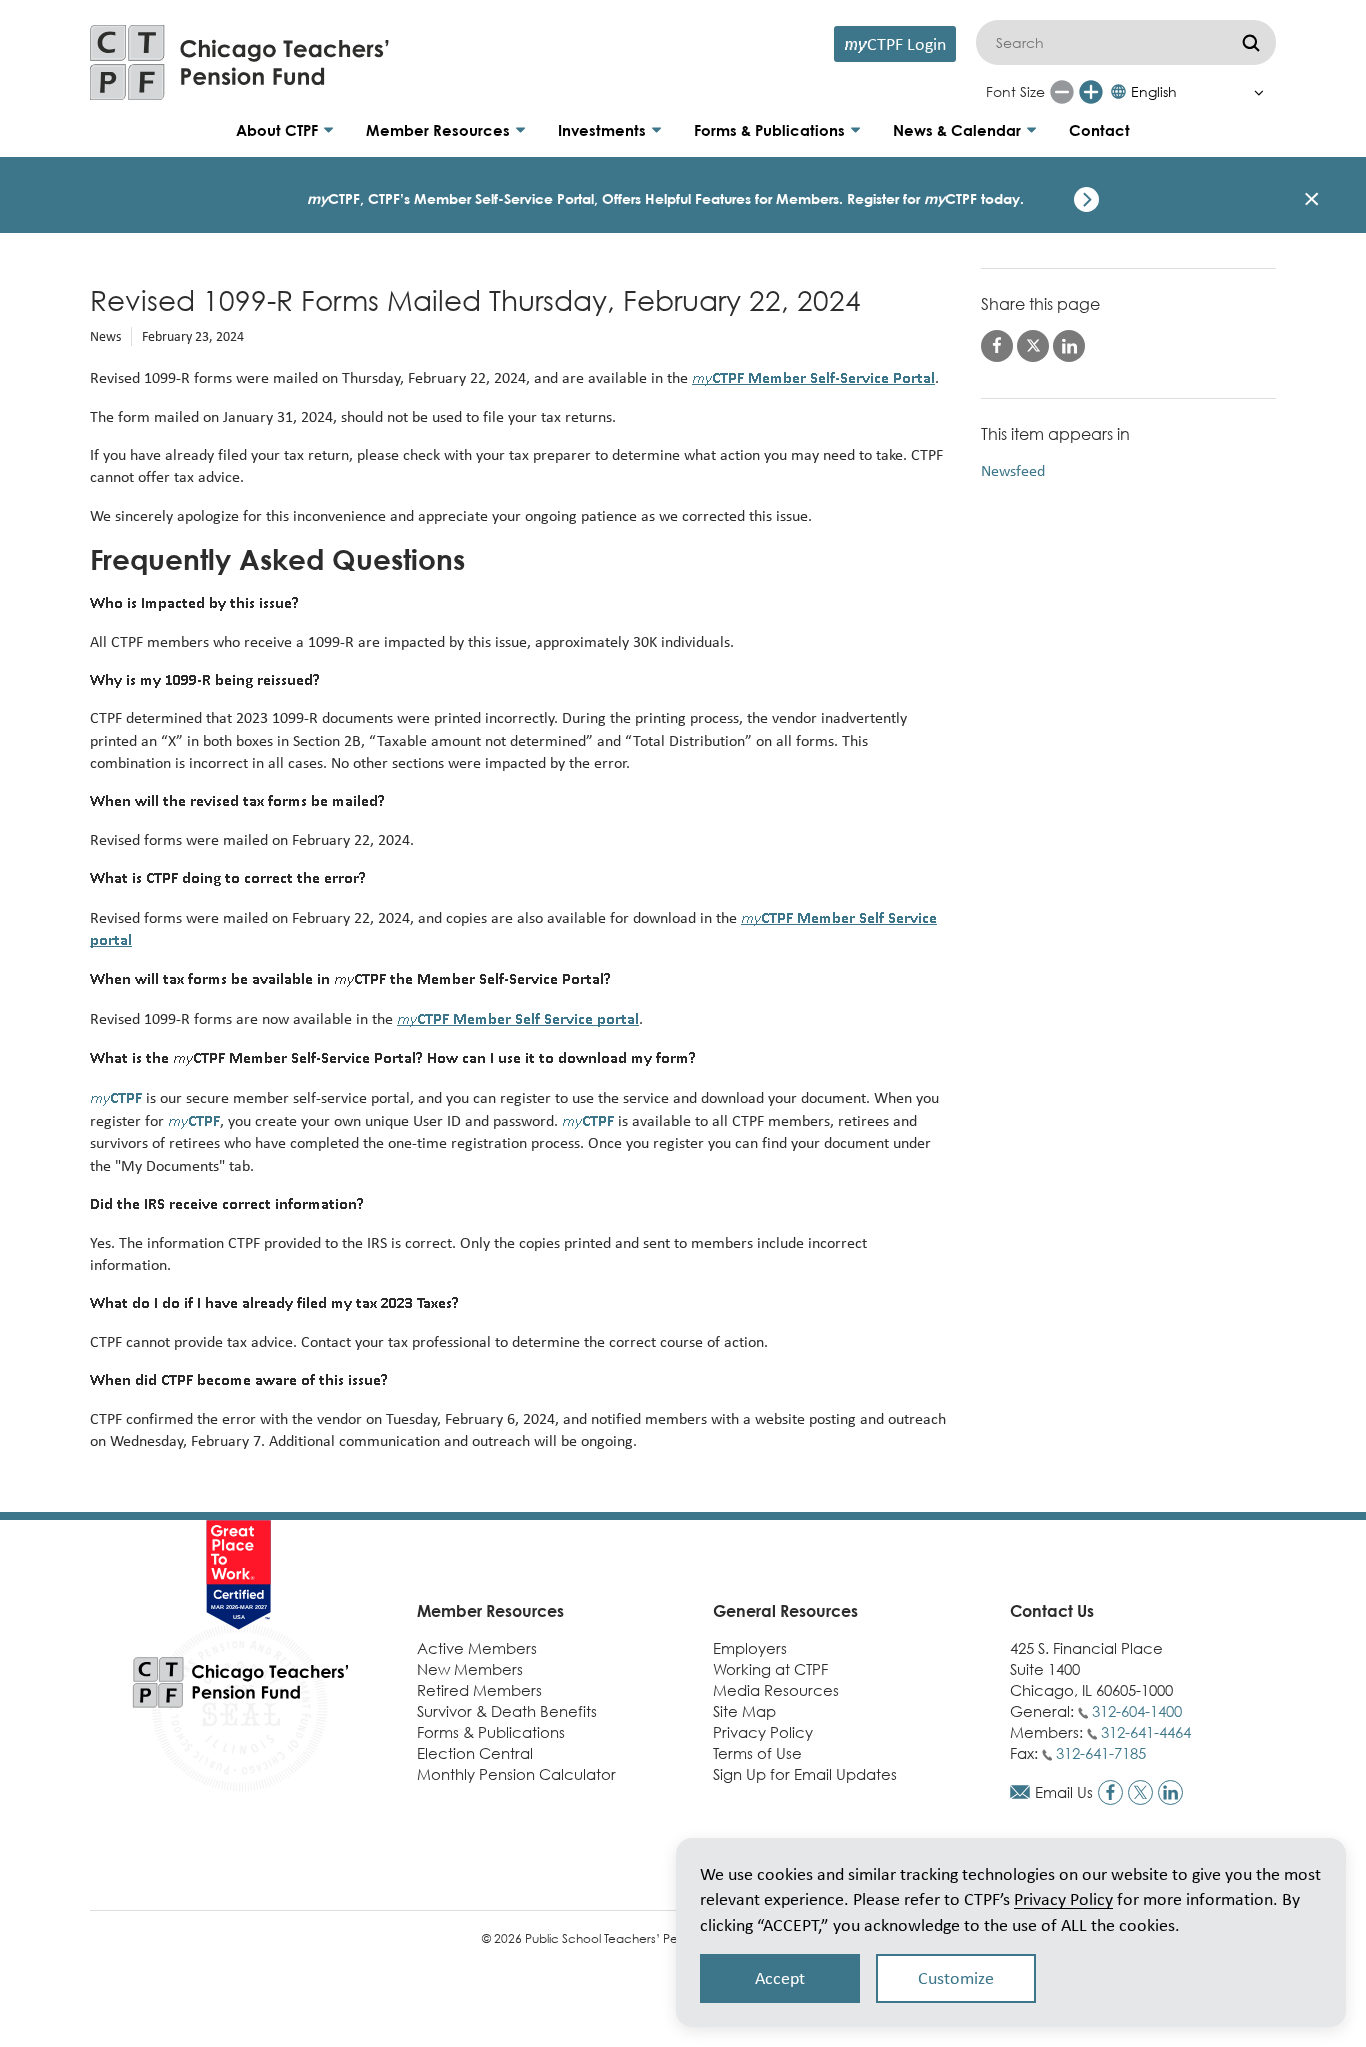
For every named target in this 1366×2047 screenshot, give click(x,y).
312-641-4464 (1146, 1732)
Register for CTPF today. (935, 198)
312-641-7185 (1101, 1753)
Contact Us (1052, 1611)
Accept (780, 1978)
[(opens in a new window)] (1110, 1792)
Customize (956, 1978)
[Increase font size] (1091, 92)
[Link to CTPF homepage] (240, 62)
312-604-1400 (1137, 1711)
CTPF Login (895, 43)
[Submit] (1251, 42)
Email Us (1064, 1792)
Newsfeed (1013, 470)
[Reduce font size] (1062, 92)
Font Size (1015, 91)
